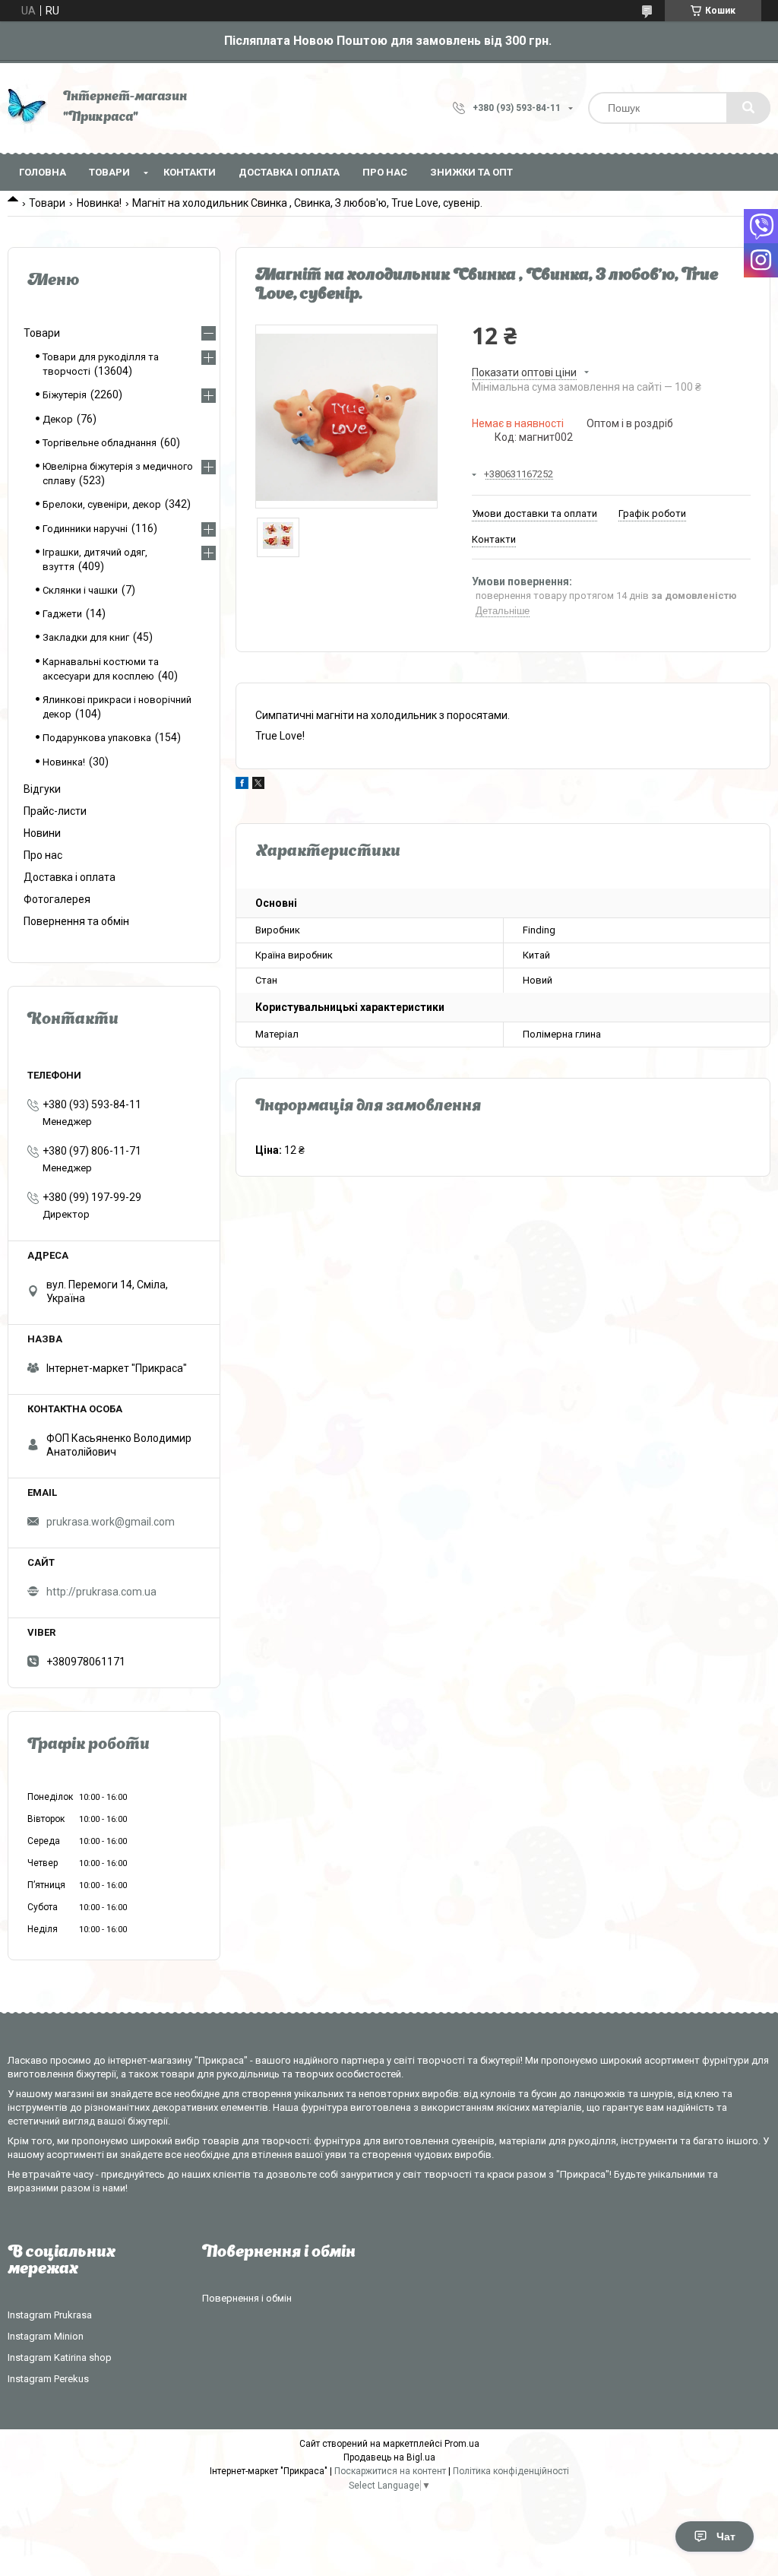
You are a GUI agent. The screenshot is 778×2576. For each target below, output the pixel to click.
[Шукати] (748, 108)
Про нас (385, 172)
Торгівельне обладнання (100, 443)
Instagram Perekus (48, 2379)
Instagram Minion (46, 2336)
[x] (258, 785)
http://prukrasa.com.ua (101, 1592)
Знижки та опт (471, 172)
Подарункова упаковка (97, 738)
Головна (43, 172)
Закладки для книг (86, 637)
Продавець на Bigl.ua (389, 2457)
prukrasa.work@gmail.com (111, 1522)
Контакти (190, 172)
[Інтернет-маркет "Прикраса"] (28, 108)
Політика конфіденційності (511, 2471)
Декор (58, 419)
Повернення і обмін (247, 2298)
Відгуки (42, 789)
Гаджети (62, 614)
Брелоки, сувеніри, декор (102, 504)
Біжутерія (65, 395)
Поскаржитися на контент (390, 2471)
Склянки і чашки (80, 590)
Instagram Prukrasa (50, 2315)
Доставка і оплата (289, 172)
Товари (109, 172)
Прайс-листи (55, 811)
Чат (726, 2536)
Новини (42, 833)
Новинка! (99, 203)
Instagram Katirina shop (60, 2357)
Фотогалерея (57, 899)
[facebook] (242, 785)
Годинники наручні (85, 529)
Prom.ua (462, 2444)
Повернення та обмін (76, 921)
